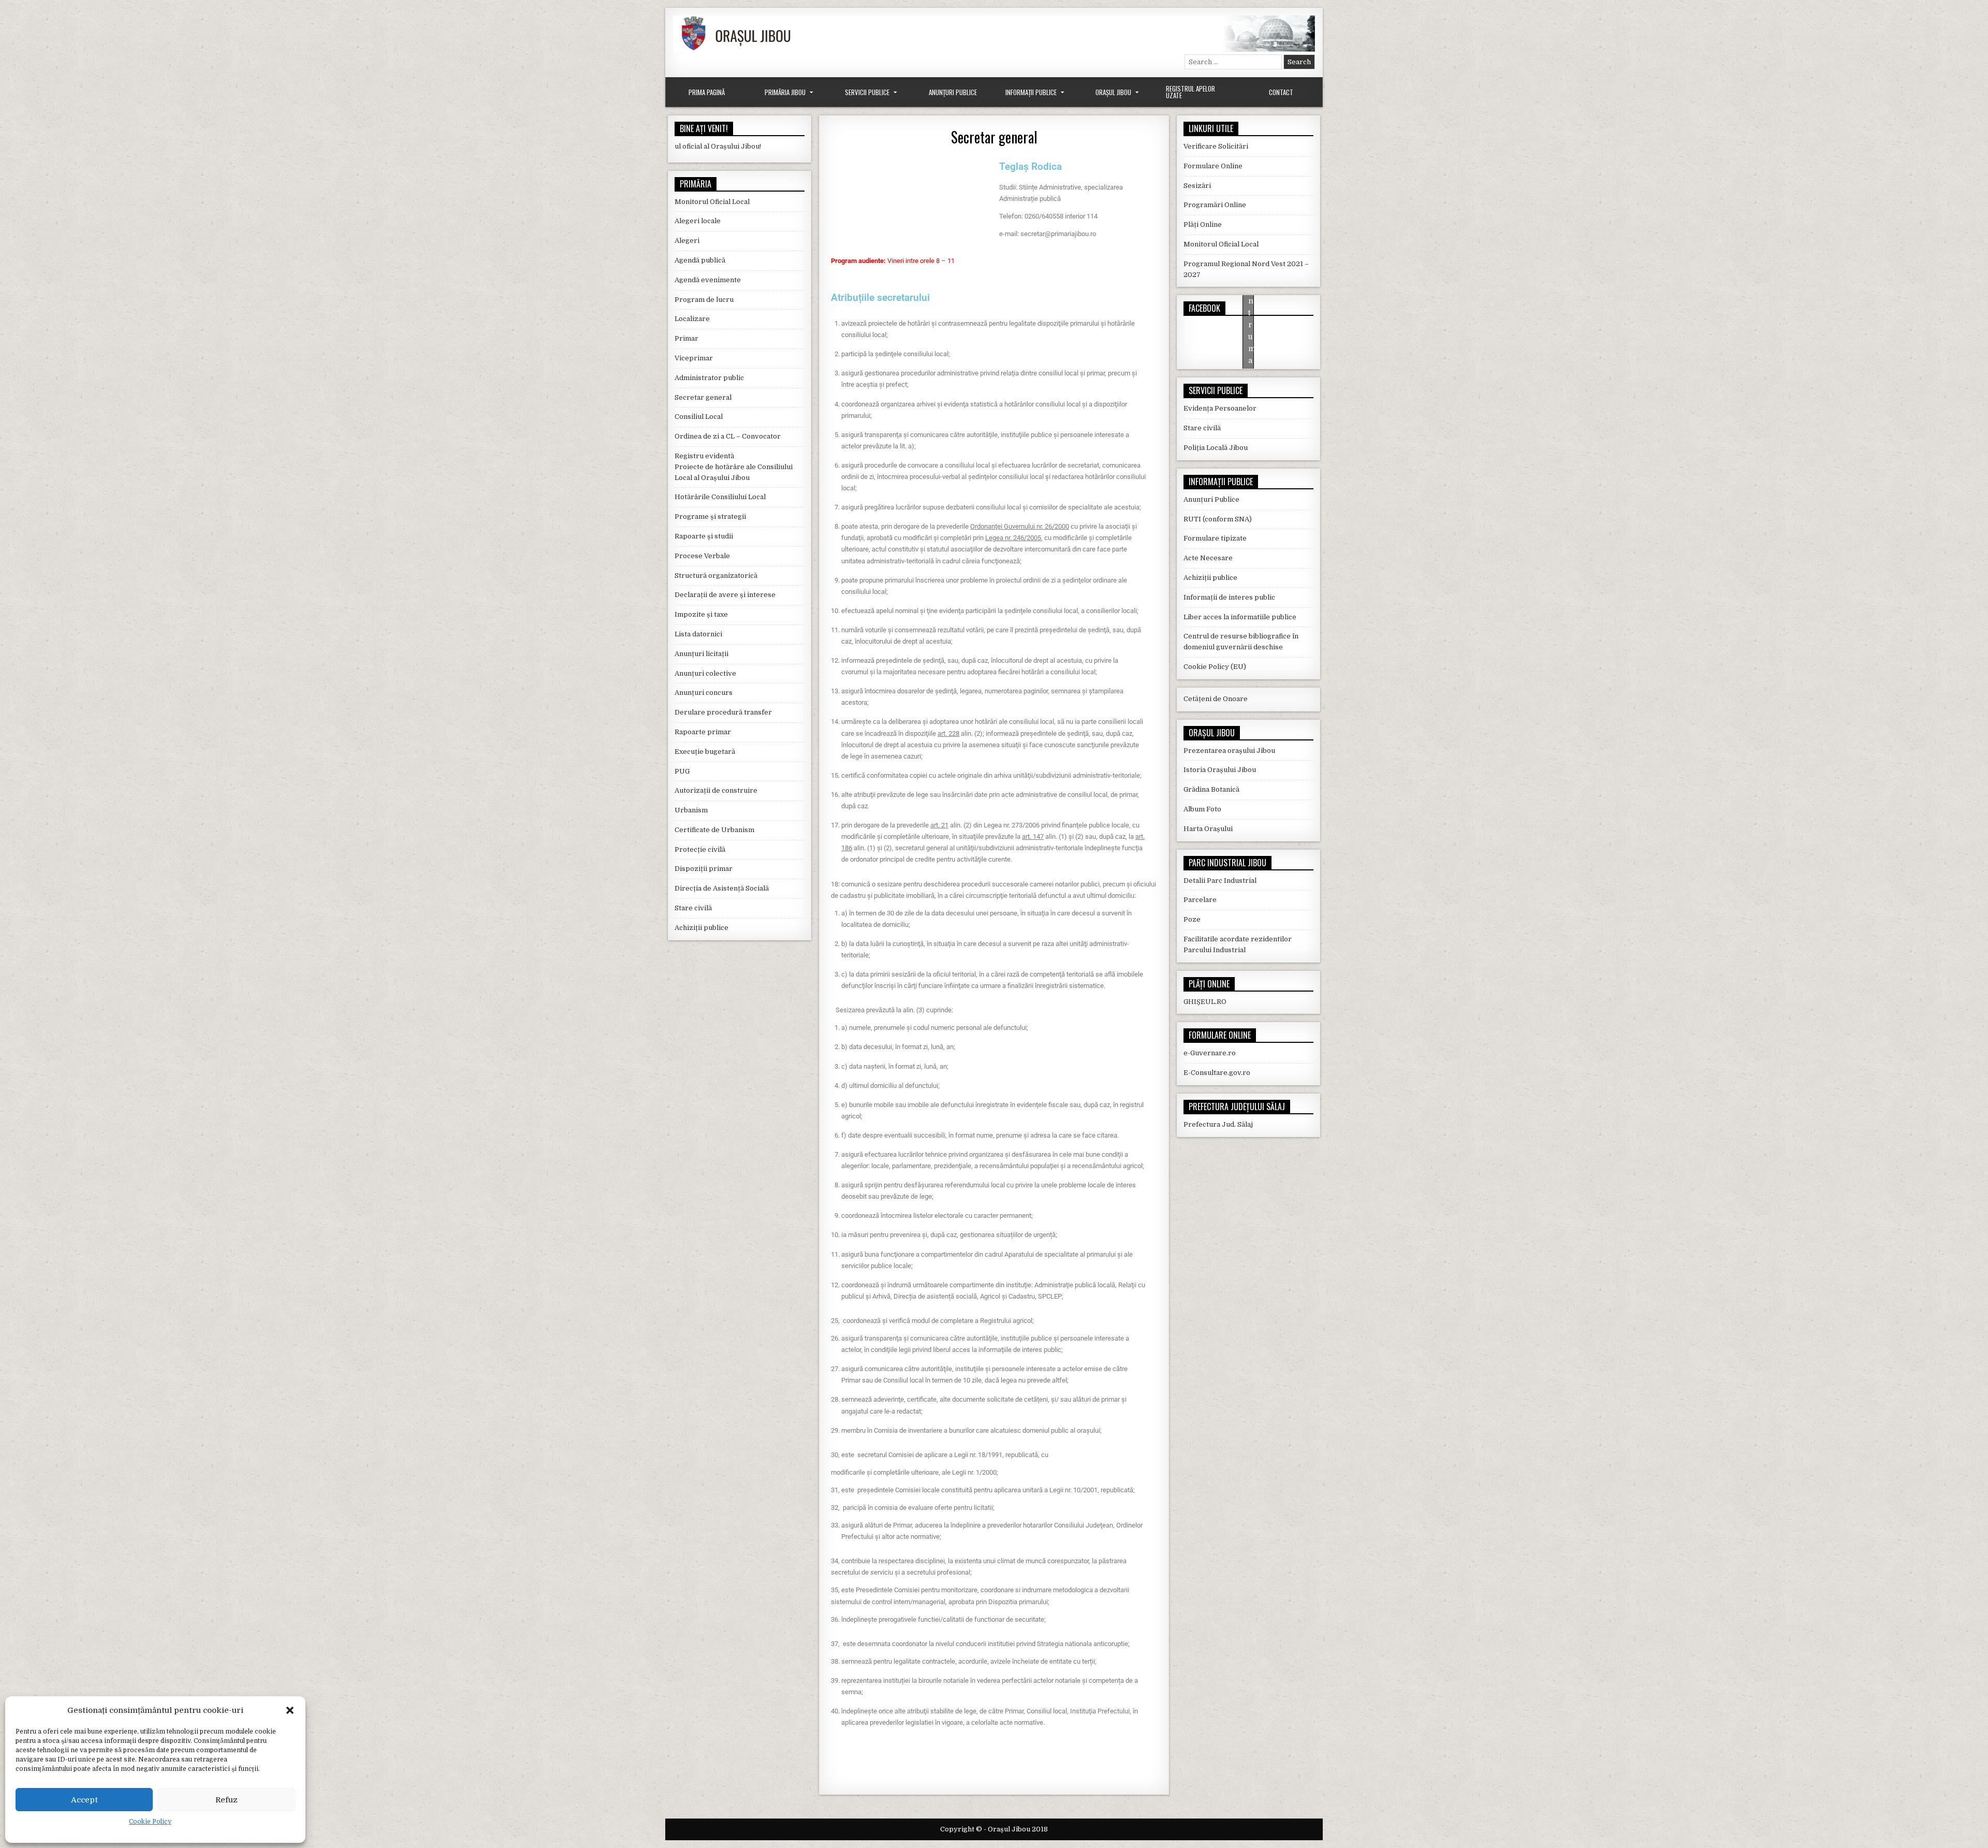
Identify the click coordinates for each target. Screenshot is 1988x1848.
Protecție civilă (700, 849)
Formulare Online (1213, 166)
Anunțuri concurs (704, 693)
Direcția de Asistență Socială (722, 888)
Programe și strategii (710, 516)
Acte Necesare (1208, 558)
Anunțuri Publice (953, 92)
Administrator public (709, 378)
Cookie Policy (150, 1822)
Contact (1281, 92)
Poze (1192, 919)
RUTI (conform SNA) (1218, 519)
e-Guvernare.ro (1210, 1053)
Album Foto (1202, 809)
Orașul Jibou (1113, 92)
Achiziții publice (701, 928)
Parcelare (1200, 900)
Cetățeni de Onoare (1216, 699)
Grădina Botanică (1211, 789)
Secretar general (994, 137)
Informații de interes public (1229, 597)
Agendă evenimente (708, 280)
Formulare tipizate (1215, 538)
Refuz (226, 1800)
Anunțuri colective (705, 673)
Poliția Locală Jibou (1216, 448)
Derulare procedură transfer (723, 712)
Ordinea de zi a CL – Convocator (728, 436)
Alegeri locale (698, 221)
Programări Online (1215, 205)
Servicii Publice (867, 92)
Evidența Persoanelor (1220, 408)
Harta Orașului (1208, 829)
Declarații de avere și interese (725, 595)
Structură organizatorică (716, 576)
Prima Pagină (707, 92)
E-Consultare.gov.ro (1217, 1073)
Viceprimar (694, 358)
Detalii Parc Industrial (1220, 881)
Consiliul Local (699, 417)
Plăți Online (1203, 224)
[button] (290, 1710)
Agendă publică (700, 260)
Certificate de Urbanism (714, 830)
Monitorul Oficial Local (712, 202)
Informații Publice (1031, 92)
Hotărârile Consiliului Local (720, 497)
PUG (682, 771)
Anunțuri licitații (701, 654)
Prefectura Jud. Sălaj (1218, 1124)
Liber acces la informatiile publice (1240, 617)
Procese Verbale (702, 556)
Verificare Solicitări (1216, 146)
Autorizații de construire (716, 790)
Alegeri (687, 241)
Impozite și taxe (701, 614)
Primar (686, 338)
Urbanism (691, 810)
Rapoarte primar (703, 732)
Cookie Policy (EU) (1215, 667)
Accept (84, 1800)
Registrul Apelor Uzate (1190, 92)
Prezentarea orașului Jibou (1229, 751)
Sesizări (1197, 186)
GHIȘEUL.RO (1205, 1002)
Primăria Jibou (785, 92)
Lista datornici (698, 634)
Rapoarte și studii (704, 536)
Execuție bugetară (705, 752)
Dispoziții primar (704, 869)
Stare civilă (693, 908)
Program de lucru (704, 300)
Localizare (692, 319)
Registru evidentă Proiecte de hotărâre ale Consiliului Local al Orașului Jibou (734, 467)
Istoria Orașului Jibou (1220, 770)
